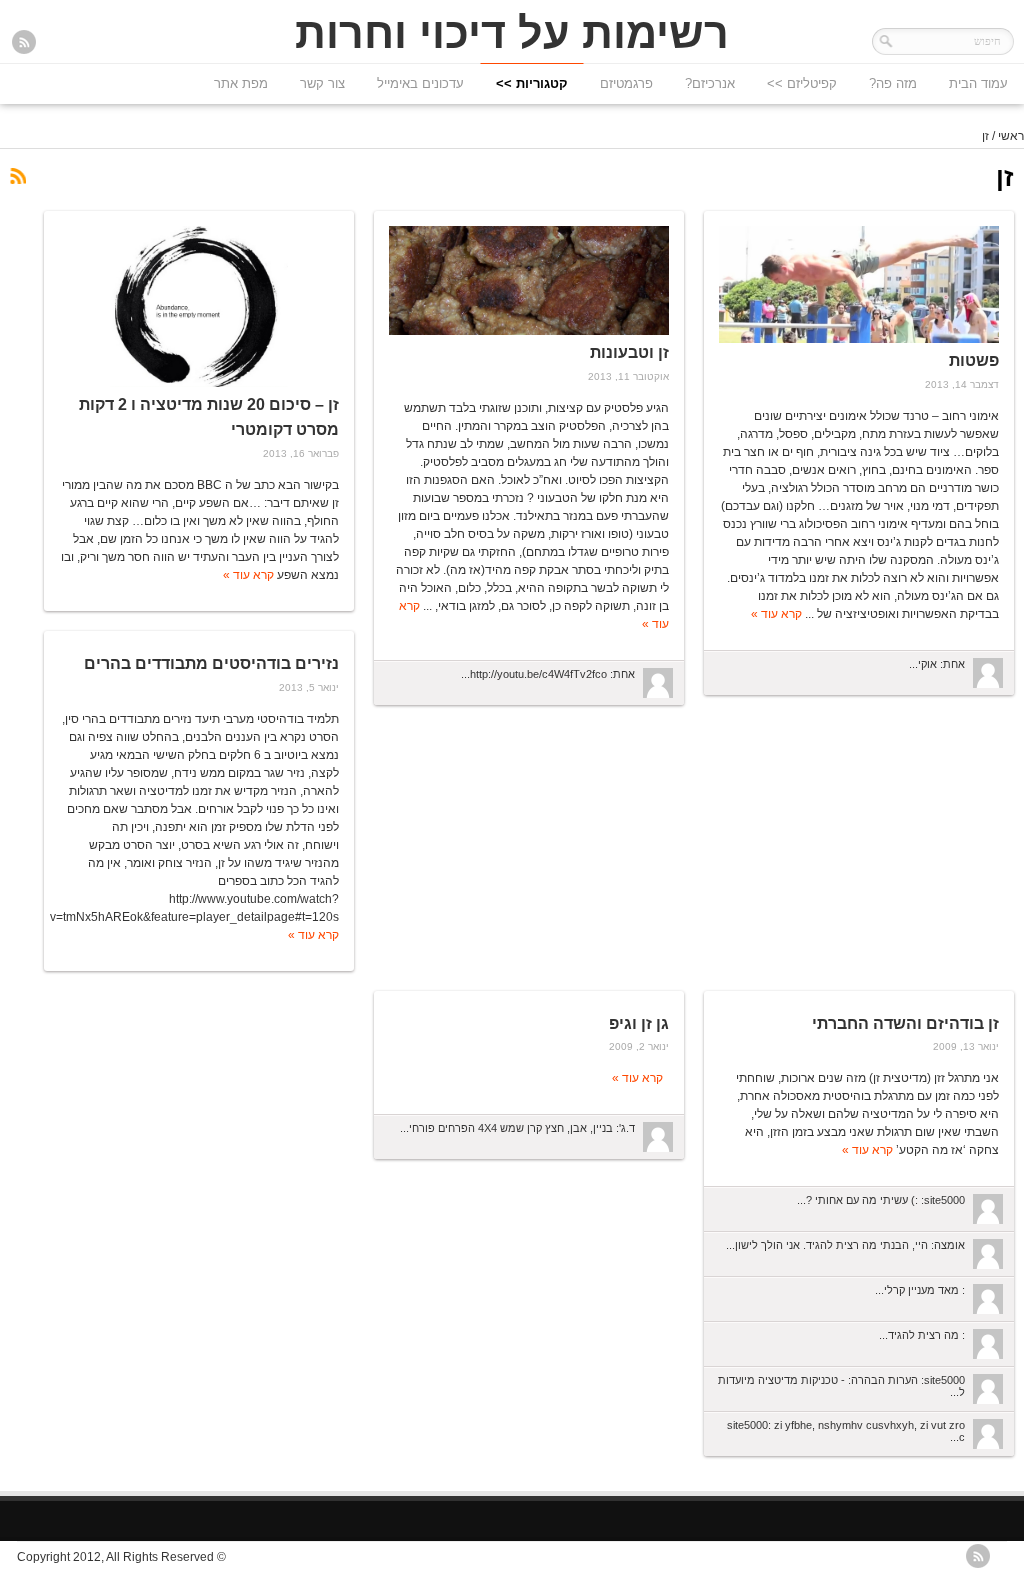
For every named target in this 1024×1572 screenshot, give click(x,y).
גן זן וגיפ (639, 1023)
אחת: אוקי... (937, 664)
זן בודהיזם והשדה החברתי (905, 1023)
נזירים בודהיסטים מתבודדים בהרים (211, 663)
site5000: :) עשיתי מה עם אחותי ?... (881, 1200)
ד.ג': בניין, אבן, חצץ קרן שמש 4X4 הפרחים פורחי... (517, 1128)
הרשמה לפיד (17, 177)
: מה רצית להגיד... (922, 1335)
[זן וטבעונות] (529, 280)
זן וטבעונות (629, 352)
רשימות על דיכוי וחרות (512, 33)
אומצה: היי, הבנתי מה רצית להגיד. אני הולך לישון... (845, 1245)
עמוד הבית (978, 83)
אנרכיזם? (710, 83)
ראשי (1011, 136)
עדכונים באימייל (420, 83)
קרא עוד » (776, 614)
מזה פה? (893, 83)
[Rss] (24, 43)
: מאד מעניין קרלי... (920, 1290)
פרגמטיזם (626, 83)
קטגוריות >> (532, 83)
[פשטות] (859, 284)
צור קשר (322, 83)
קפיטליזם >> (802, 83)
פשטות (974, 360)
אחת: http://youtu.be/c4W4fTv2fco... (548, 674)
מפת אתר (241, 83)
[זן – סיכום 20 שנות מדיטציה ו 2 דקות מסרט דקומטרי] (199, 306)
